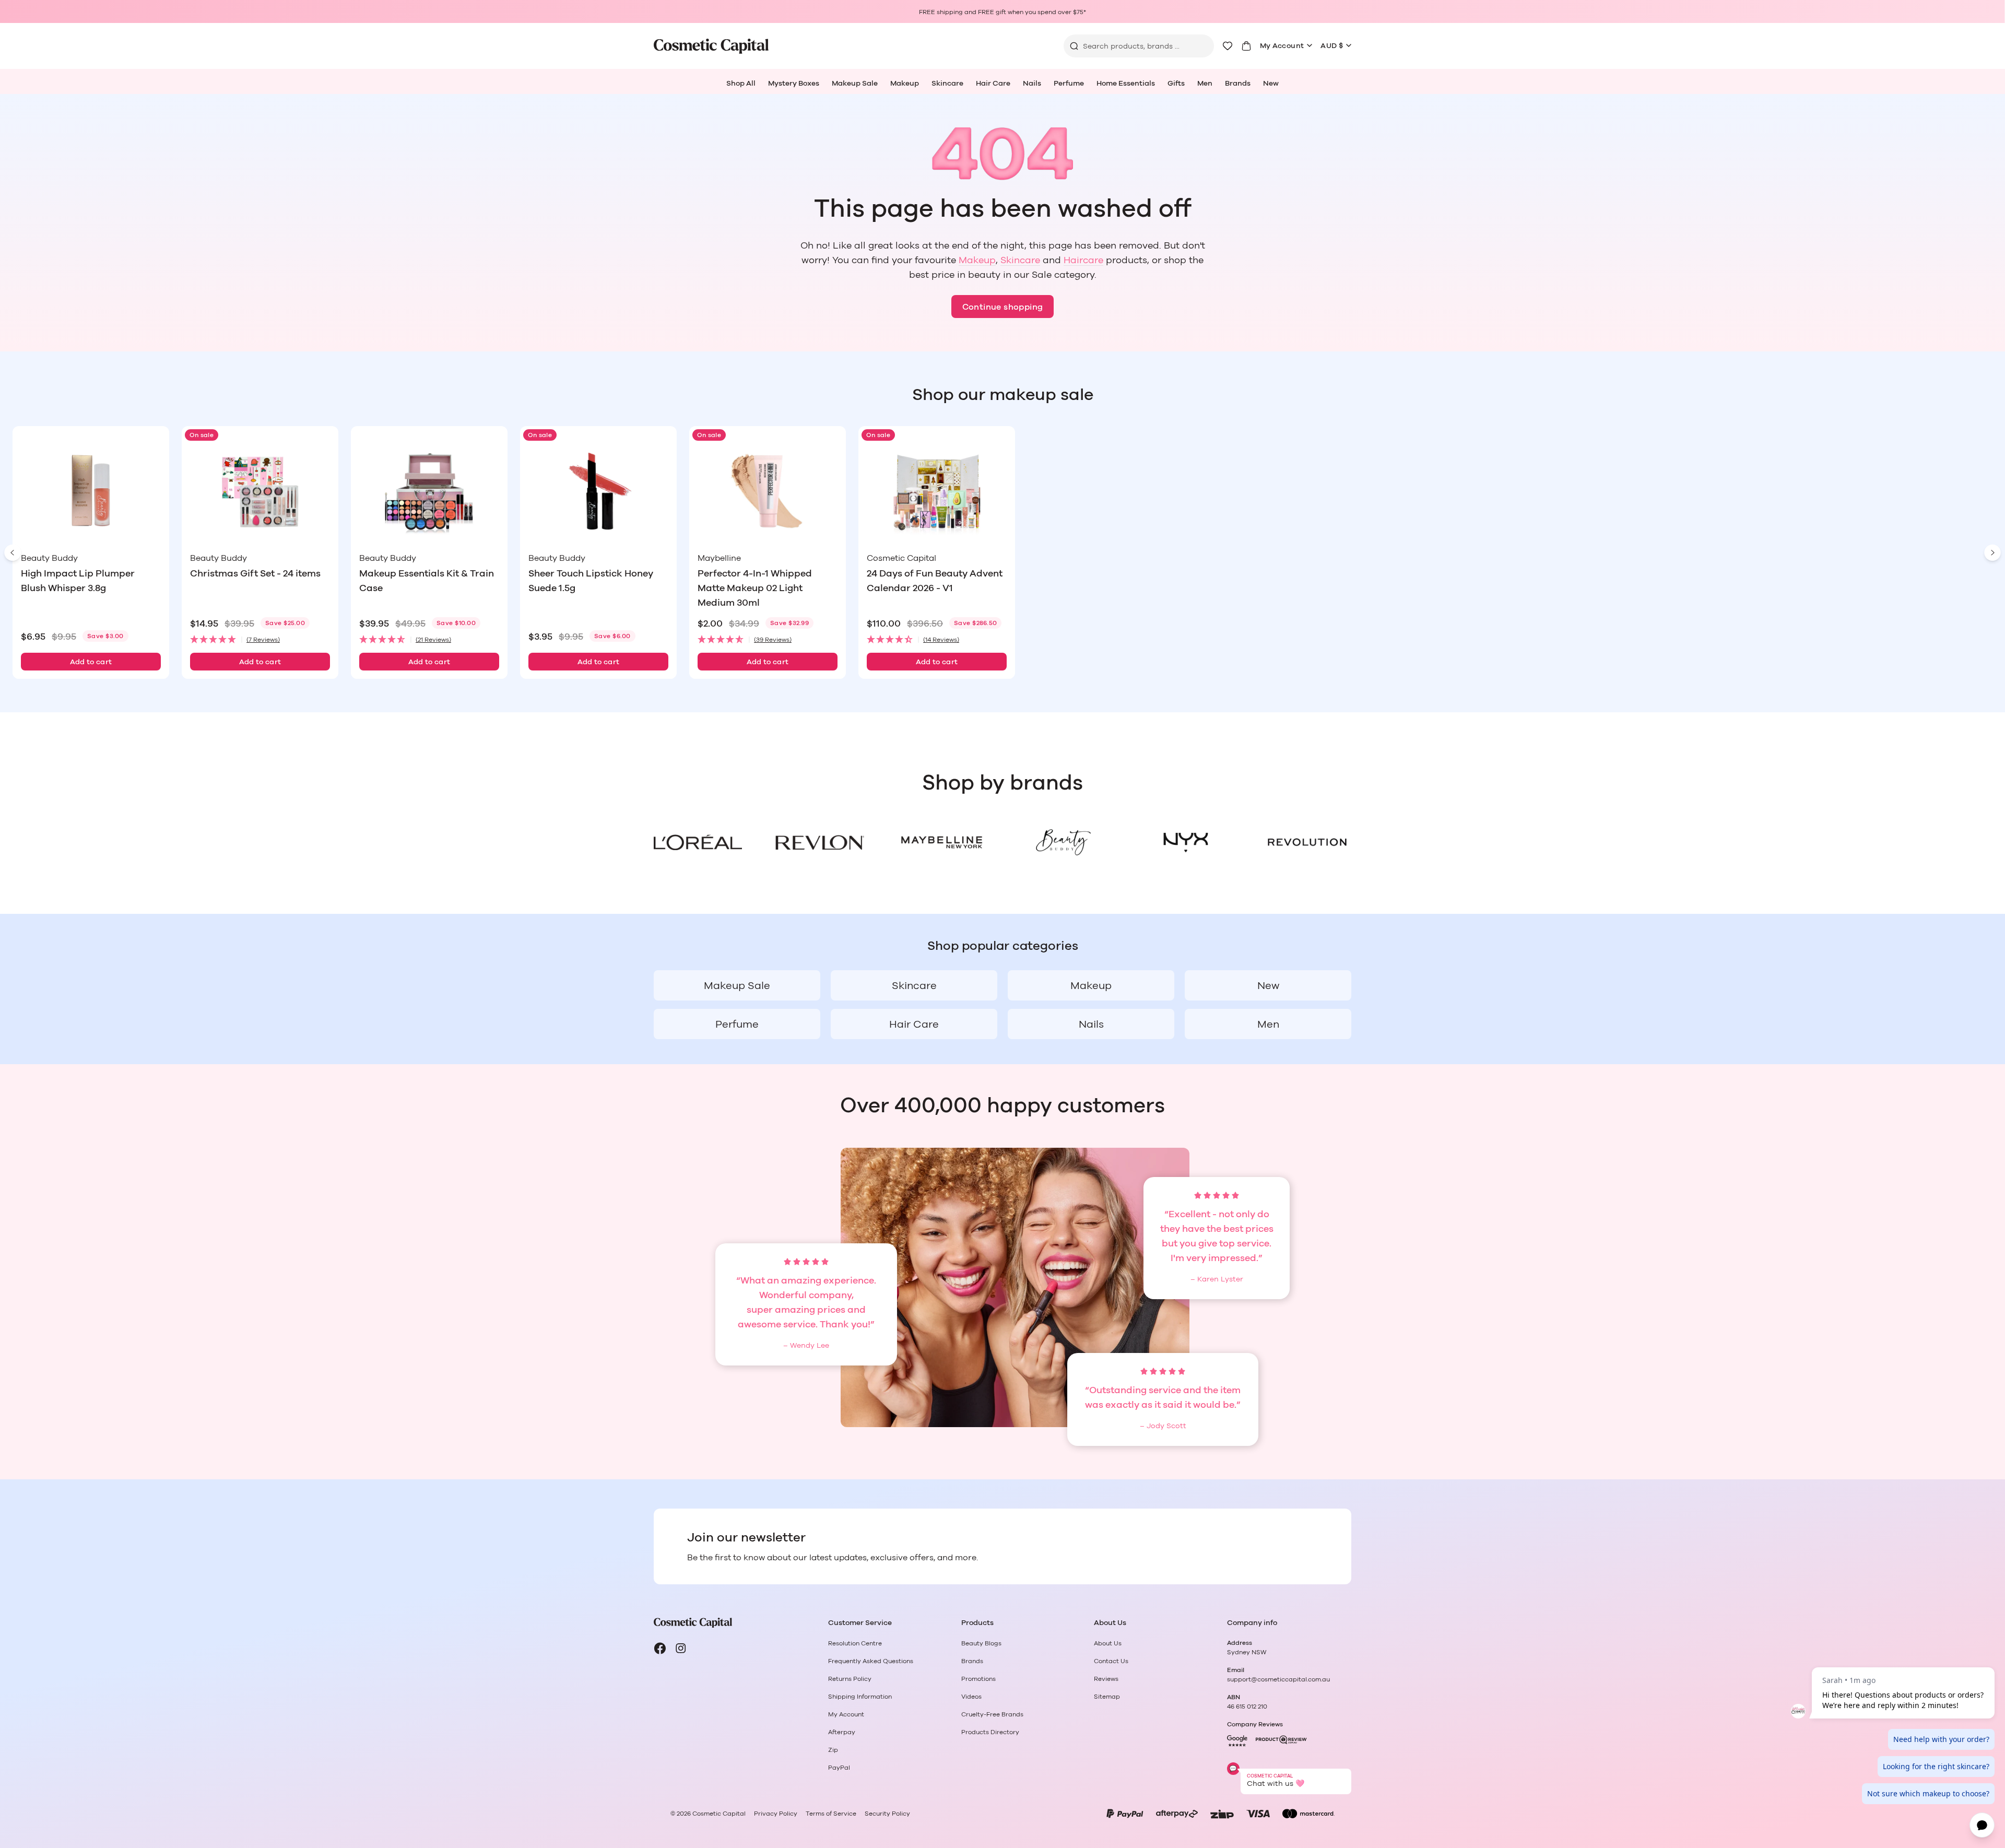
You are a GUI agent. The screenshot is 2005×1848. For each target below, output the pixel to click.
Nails (1032, 84)
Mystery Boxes (794, 84)
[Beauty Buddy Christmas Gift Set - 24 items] (260, 491)
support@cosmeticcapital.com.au (1278, 1679)
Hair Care (993, 84)
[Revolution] (1307, 842)
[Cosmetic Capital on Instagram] (681, 1649)
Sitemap (1107, 1697)
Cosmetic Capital (719, 1814)
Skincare (947, 84)
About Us (1108, 1643)
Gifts (1176, 84)
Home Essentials (1126, 84)
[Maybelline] (942, 842)
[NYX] (1185, 842)
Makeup (905, 84)
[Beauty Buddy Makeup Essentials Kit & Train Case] (429, 491)
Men (1205, 84)
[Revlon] (819, 842)
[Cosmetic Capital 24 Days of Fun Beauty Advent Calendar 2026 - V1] (937, 491)
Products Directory (990, 1732)
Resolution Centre (855, 1643)
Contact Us (1111, 1661)
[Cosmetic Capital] (711, 46)
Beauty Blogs (981, 1643)
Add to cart (91, 662)
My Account (1282, 46)
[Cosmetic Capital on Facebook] (660, 1649)
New (1271, 84)
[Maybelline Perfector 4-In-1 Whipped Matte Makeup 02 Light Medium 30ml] (768, 491)
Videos (971, 1697)
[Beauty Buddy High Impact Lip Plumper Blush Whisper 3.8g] (91, 491)
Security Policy (887, 1814)
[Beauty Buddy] (1063, 842)
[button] (260, 640)
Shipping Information (860, 1697)
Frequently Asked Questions (871, 1661)
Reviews (1106, 1679)
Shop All (741, 84)
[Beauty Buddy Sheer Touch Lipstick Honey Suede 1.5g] (598, 491)
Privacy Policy (776, 1814)
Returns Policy (850, 1679)
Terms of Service (831, 1814)
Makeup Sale (855, 84)
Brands (1238, 84)
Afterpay (842, 1732)
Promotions (978, 1679)
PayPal (839, 1768)
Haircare (1083, 261)
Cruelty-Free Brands (992, 1714)
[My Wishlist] (1228, 46)
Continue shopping (1003, 307)
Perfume (1069, 84)
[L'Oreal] (698, 842)
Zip (833, 1750)
